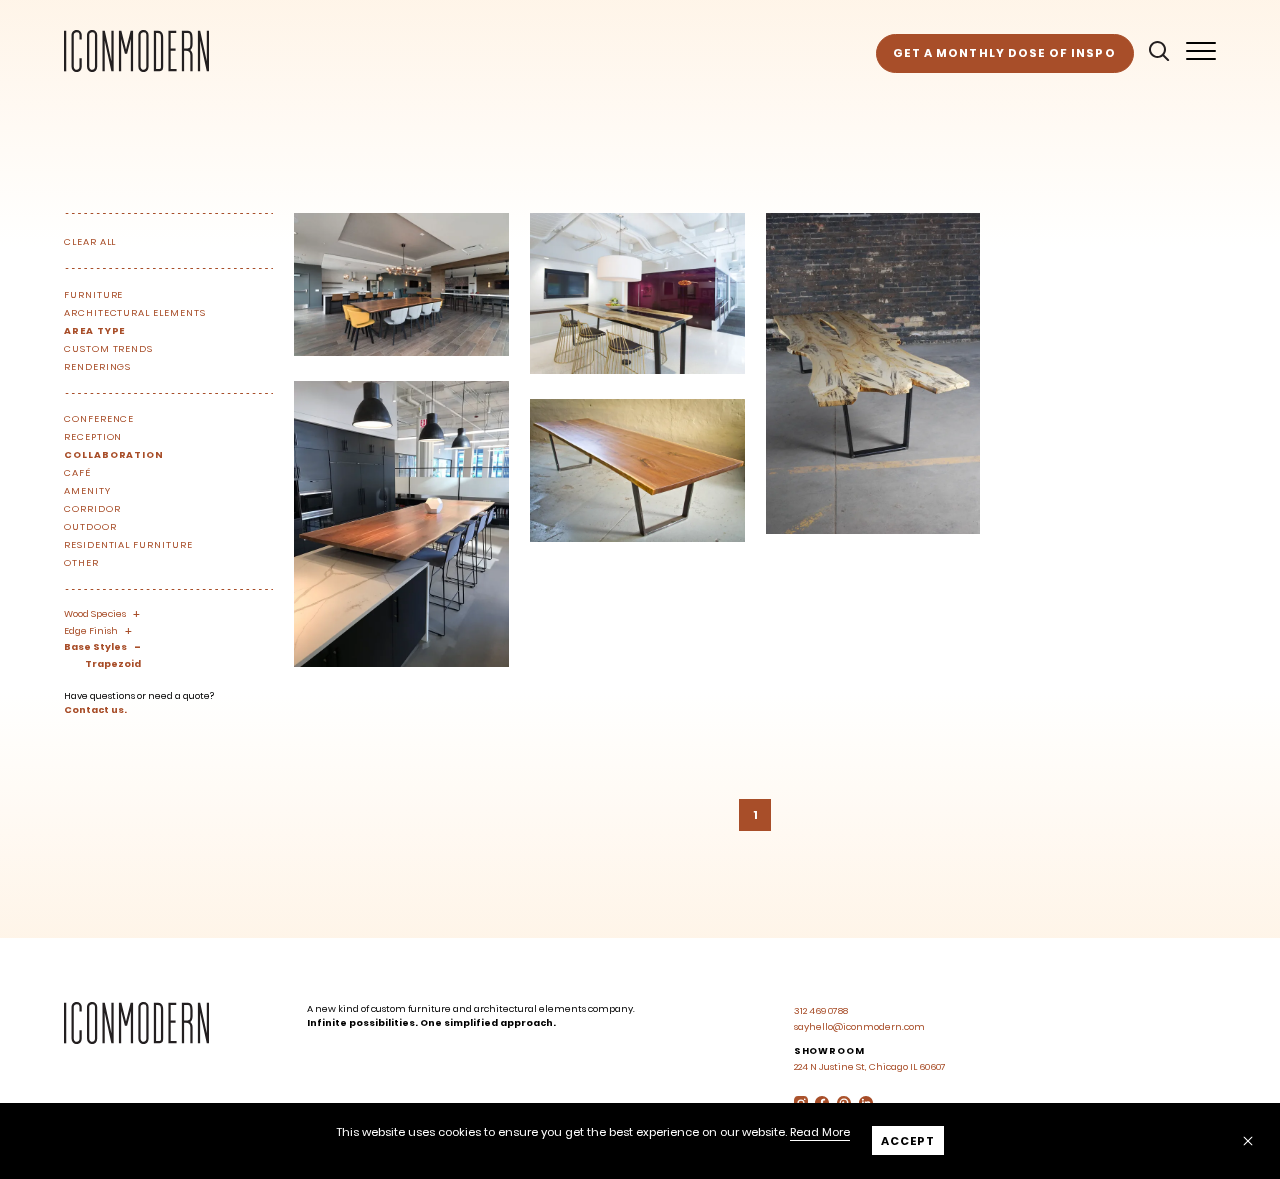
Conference (99, 419)
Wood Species (95, 614)
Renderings (97, 367)
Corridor (92, 509)
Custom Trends (108, 349)
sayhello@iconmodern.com (859, 1026)
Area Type (94, 331)
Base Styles (95, 647)
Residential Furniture (128, 545)
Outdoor (90, 527)
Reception (93, 437)
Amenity (87, 491)
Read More (820, 1132)
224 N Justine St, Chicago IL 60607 (870, 1066)
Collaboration (114, 455)
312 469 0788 (821, 1010)
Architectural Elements (135, 313)
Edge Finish (91, 631)
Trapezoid (113, 664)
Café (77, 473)
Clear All (90, 241)
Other (81, 563)
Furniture (93, 295)
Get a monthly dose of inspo (1004, 53)
